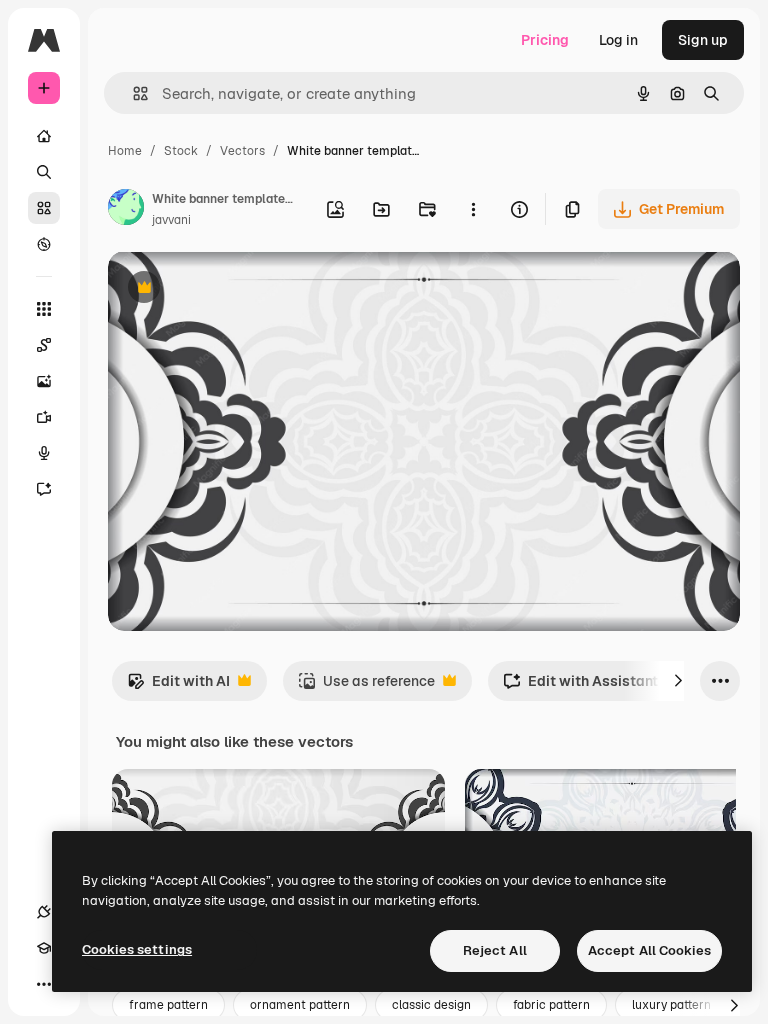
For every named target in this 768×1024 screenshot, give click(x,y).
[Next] (678, 681)
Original (236, 289)
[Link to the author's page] (126, 210)
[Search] (44, 172)
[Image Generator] (44, 381)
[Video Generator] (44, 417)
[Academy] (44, 948)
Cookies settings (137, 949)
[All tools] (44, 309)
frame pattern (168, 1005)
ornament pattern (300, 1005)
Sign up (703, 40)
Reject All (495, 950)
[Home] (44, 136)
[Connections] (44, 912)
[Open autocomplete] (132, 93)
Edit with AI (178, 686)
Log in (618, 40)
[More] (44, 984)
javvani (171, 220)
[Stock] (44, 208)
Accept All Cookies (649, 950)
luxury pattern (671, 1005)
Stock (181, 151)
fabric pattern (551, 1005)
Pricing (545, 40)
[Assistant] (44, 489)
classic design (431, 1005)
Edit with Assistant (580, 686)
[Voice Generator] (44, 453)
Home (125, 151)
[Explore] (44, 244)
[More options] (473, 209)
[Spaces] (44, 345)
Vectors (242, 151)
